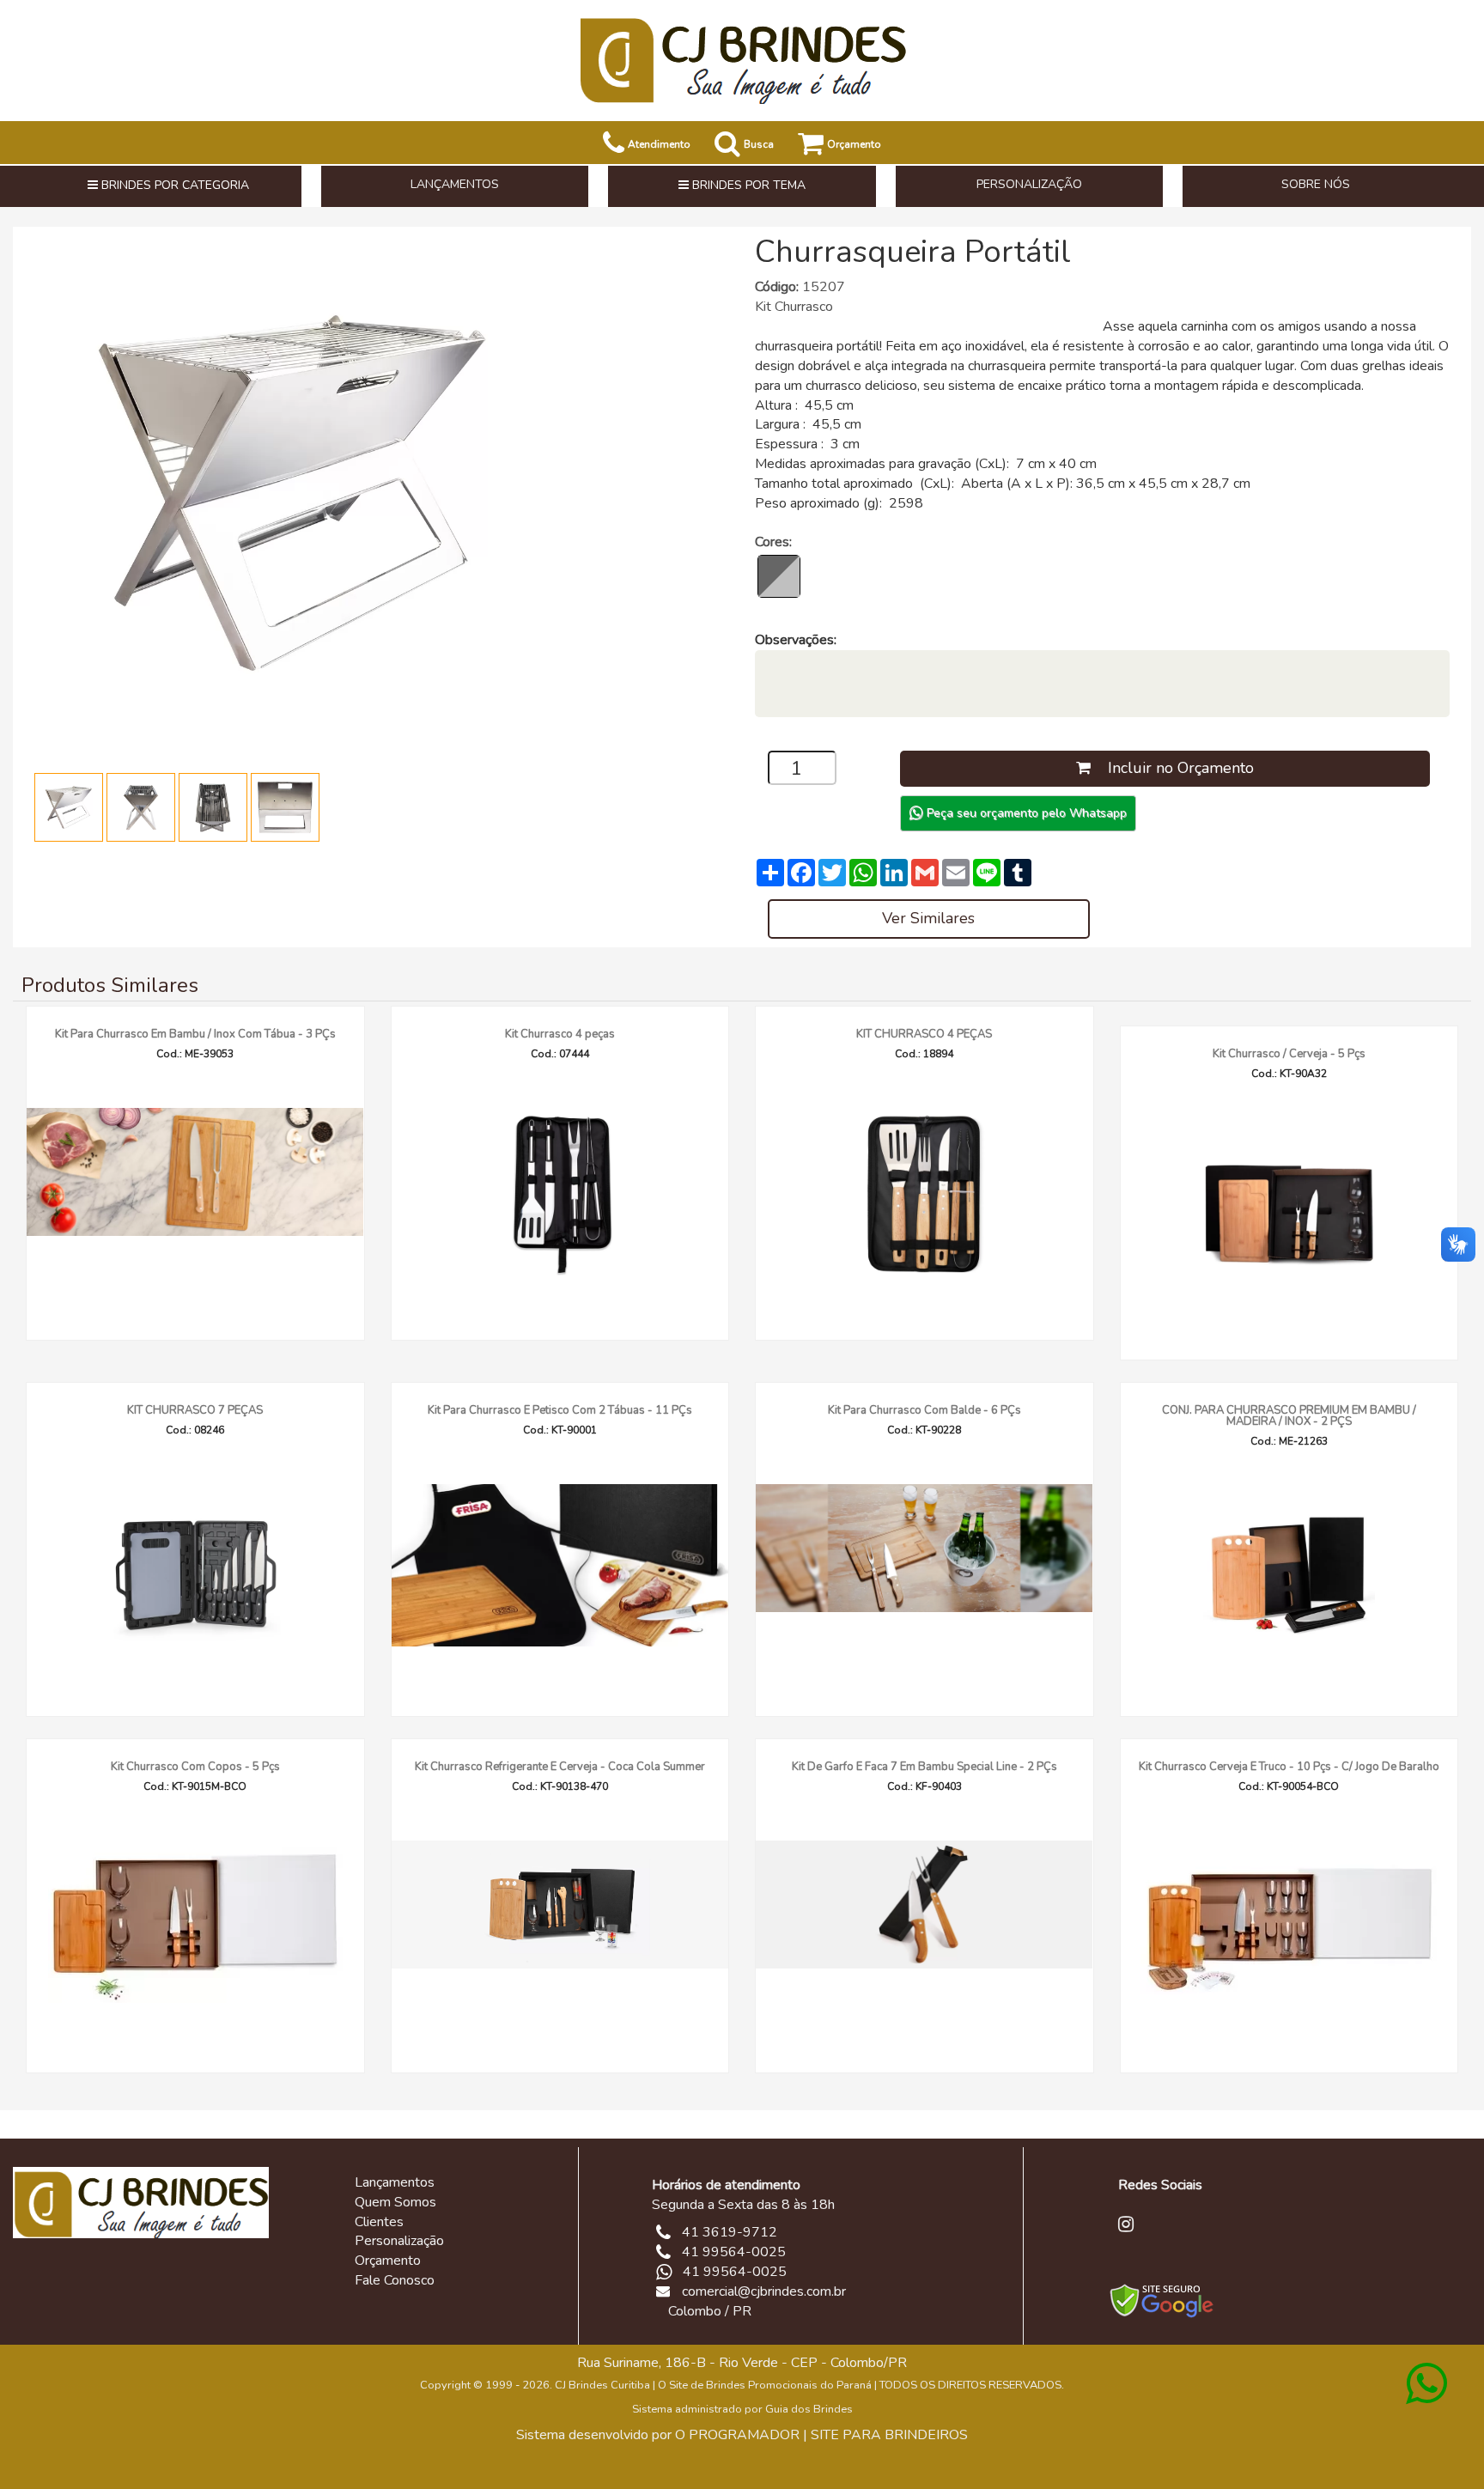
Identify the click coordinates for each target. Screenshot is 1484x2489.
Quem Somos (395, 2202)
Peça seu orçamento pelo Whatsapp (1025, 813)
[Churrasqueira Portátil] (292, 492)
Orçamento (388, 2261)
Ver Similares (928, 918)
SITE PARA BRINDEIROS (889, 2435)
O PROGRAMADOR (737, 2435)
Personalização (399, 2241)
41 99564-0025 (735, 2272)
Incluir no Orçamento (1172, 768)
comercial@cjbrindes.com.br (764, 2291)
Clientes (379, 2222)
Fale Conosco (395, 2280)
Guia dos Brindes (809, 2409)
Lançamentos (395, 2182)
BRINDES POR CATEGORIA (173, 185)
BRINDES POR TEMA (747, 185)
